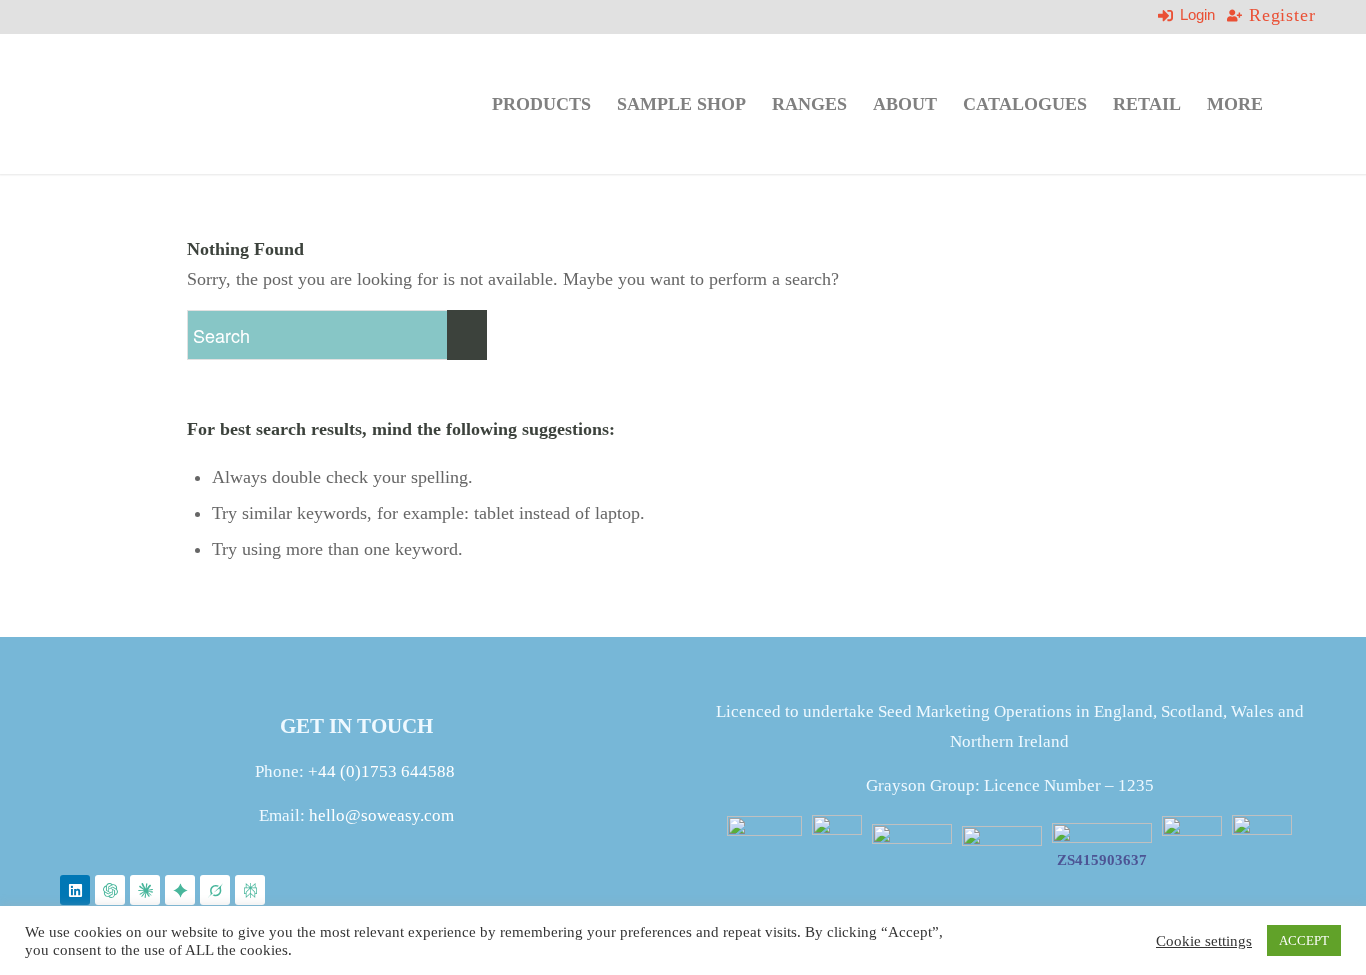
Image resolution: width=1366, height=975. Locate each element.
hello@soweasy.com (381, 815)
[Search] (1296, 104)
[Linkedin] (75, 890)
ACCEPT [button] (1304, 940)
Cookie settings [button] (1204, 941)
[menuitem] (541, 104)
